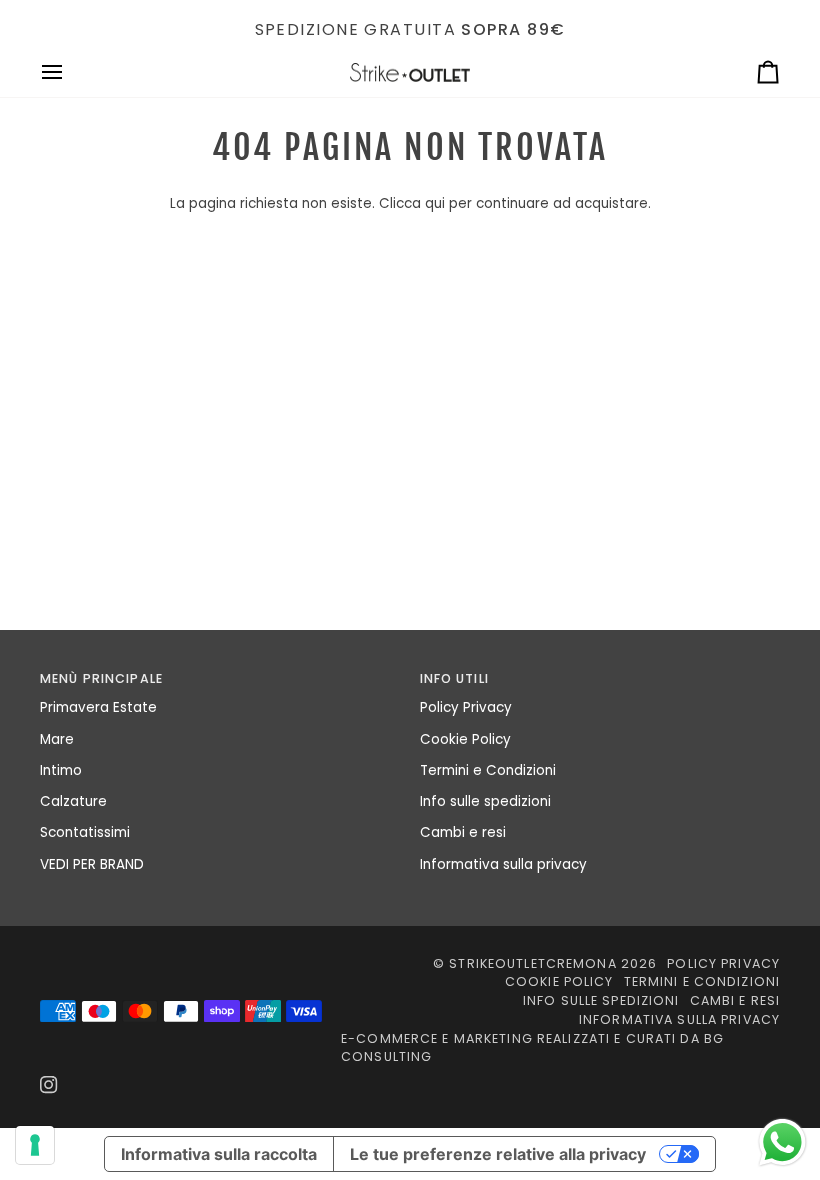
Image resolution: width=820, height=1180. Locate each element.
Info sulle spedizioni (485, 801)
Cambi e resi (463, 832)
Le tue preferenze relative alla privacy (498, 1154)
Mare (57, 739)
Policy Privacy (466, 707)
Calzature (73, 801)
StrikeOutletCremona (532, 963)
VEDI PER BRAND (92, 864)
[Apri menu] (70, 73)
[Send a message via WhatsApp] (782, 1142)
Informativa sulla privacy (503, 864)
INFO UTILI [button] (454, 678)
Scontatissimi (85, 832)
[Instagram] (49, 1085)
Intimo (61, 770)
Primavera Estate (98, 707)
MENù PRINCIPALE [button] (101, 678)
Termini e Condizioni (488, 770)
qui (435, 203)
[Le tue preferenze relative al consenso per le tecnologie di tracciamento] (35, 1145)
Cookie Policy (465, 739)
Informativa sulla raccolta (219, 1154)
